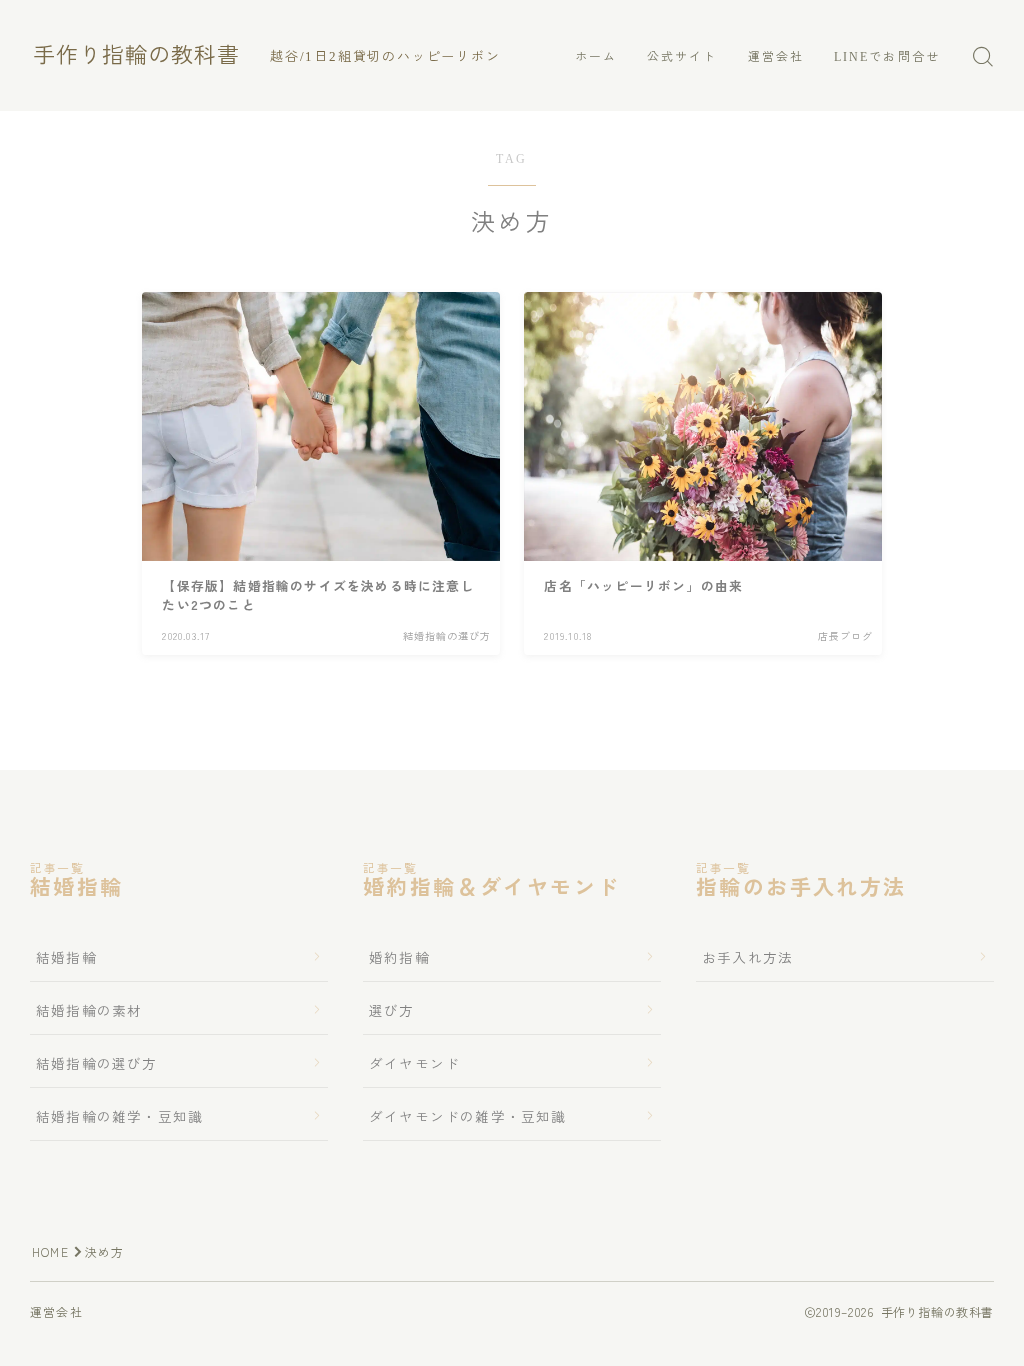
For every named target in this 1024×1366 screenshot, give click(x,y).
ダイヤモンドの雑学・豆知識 (468, 1116)
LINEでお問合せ (887, 57)
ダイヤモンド (414, 1063)
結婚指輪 (66, 957)
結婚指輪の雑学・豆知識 (119, 1116)
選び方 (392, 1010)
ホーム (596, 57)
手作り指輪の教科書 (136, 56)
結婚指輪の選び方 (97, 1063)
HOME (50, 1251)
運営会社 (776, 57)
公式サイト (682, 57)
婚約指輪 (399, 957)
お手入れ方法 (747, 957)
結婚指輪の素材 (89, 1010)
